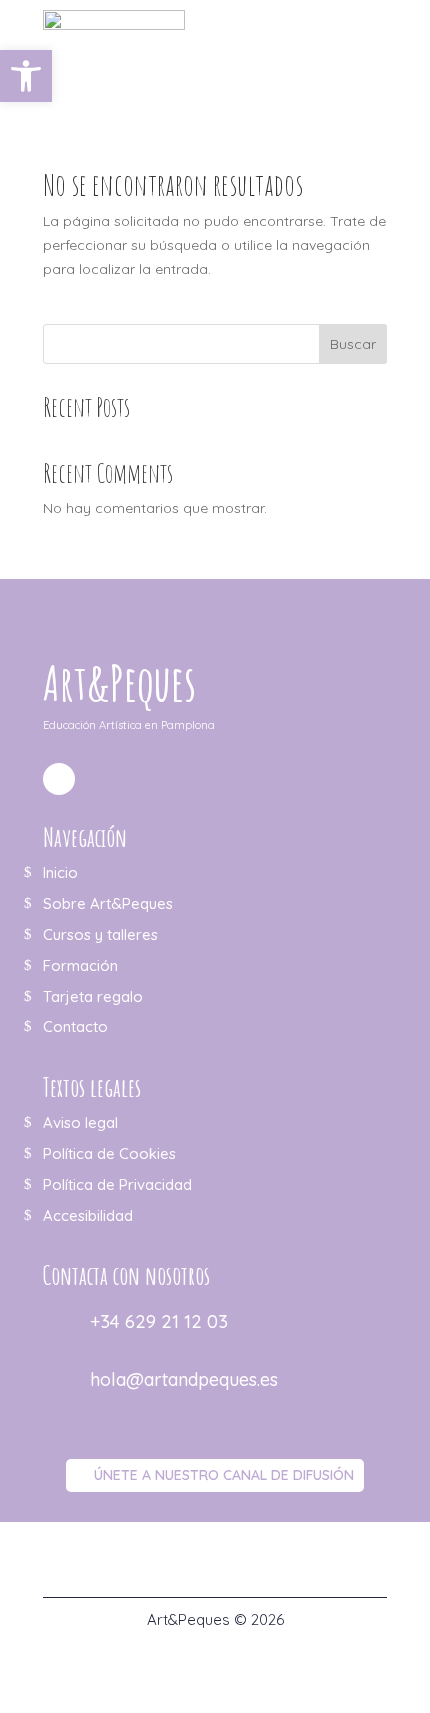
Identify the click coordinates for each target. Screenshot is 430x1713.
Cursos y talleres (100, 934)
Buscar (353, 344)
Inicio (60, 872)
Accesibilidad (88, 1215)
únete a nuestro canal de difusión (224, 1475)
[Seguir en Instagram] (59, 779)
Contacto (75, 1026)
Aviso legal (80, 1122)
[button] (26, 76)
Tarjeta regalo (93, 996)
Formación (80, 965)
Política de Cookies (109, 1153)
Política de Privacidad (117, 1184)
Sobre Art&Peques (108, 903)
